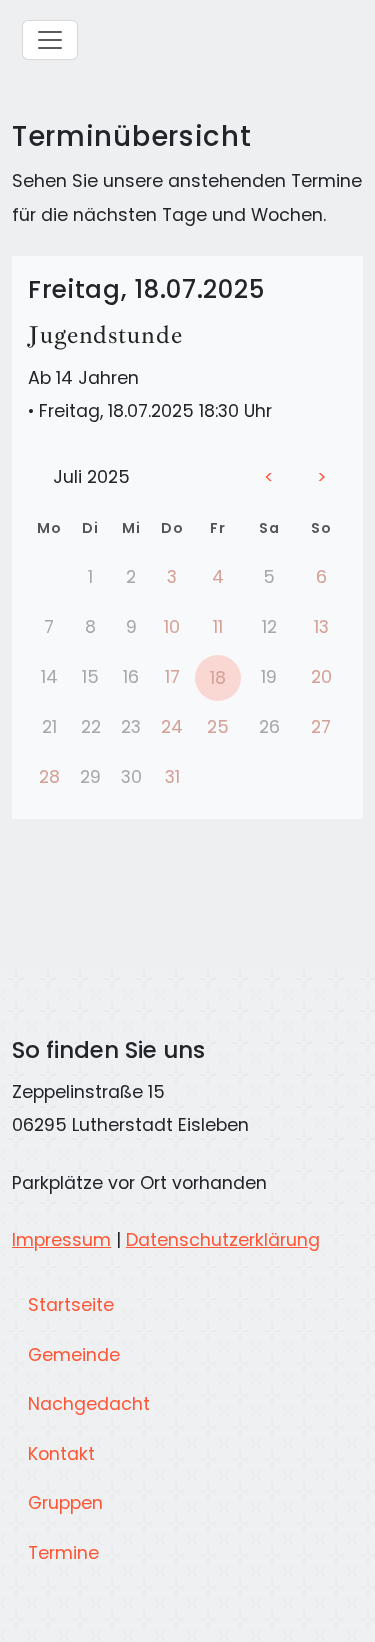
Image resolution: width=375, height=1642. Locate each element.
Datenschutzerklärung (223, 1240)
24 (172, 727)
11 (218, 627)
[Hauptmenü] (50, 40)
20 (321, 677)
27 (321, 727)
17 (172, 677)
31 (172, 777)
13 (321, 627)
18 (218, 678)
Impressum (61, 1240)
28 (49, 777)
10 (172, 627)
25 (218, 727)
